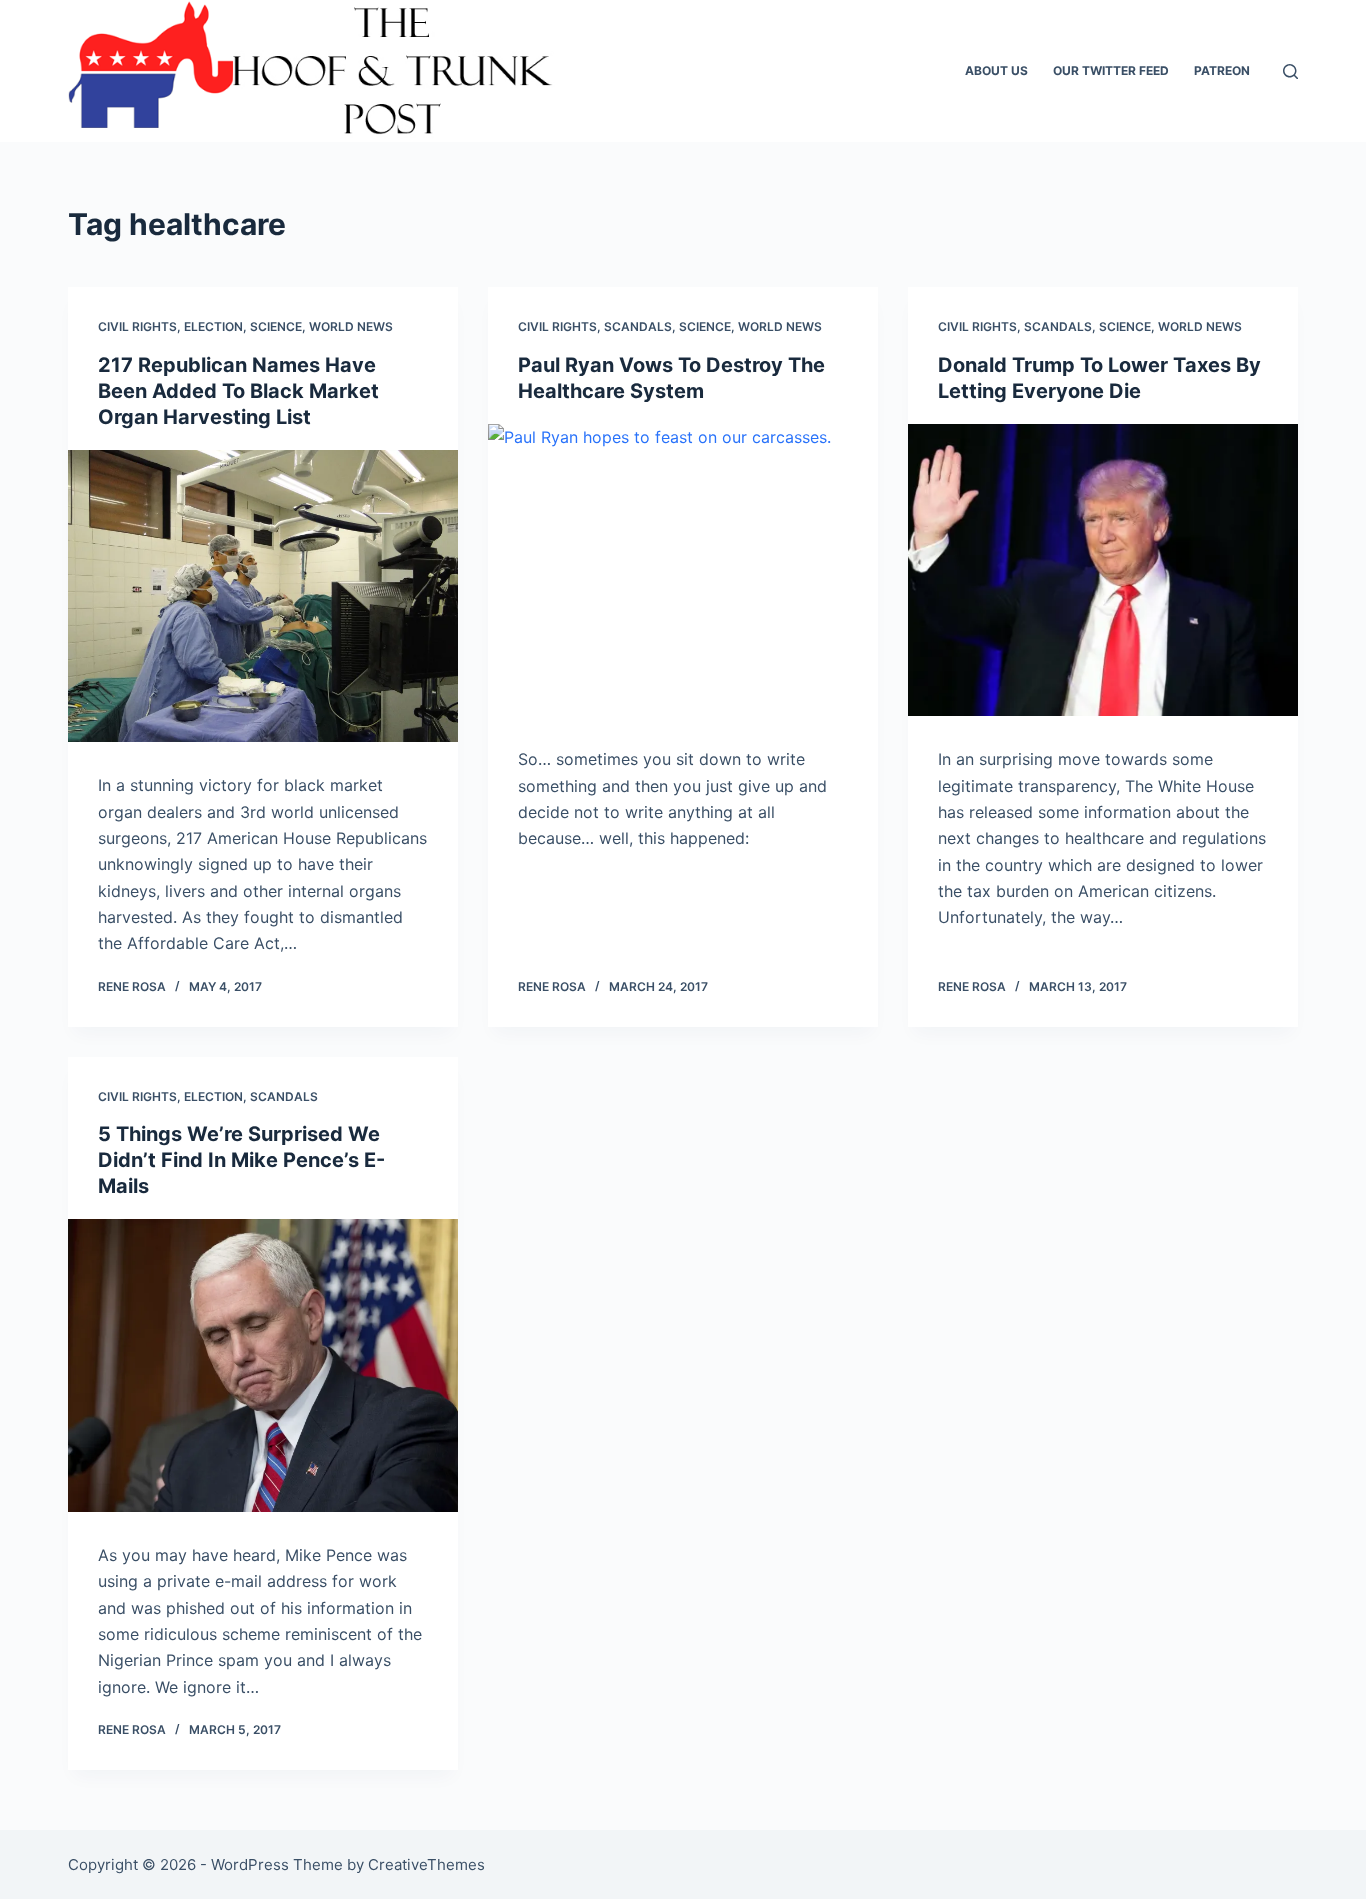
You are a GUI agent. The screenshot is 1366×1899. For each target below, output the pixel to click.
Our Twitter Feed (1111, 70)
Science (276, 326)
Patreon (1222, 70)
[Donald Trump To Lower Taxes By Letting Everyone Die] (1103, 570)
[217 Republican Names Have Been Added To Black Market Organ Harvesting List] (263, 596)
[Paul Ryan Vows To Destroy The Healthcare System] (683, 570)
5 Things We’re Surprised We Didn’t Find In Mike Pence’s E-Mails (241, 1160)
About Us (996, 70)
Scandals (638, 326)
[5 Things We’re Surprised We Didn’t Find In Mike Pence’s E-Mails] (263, 1365)
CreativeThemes (426, 1864)
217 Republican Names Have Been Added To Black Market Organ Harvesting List (238, 391)
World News (351, 326)
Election (213, 326)
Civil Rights (137, 326)
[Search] (1290, 71)
